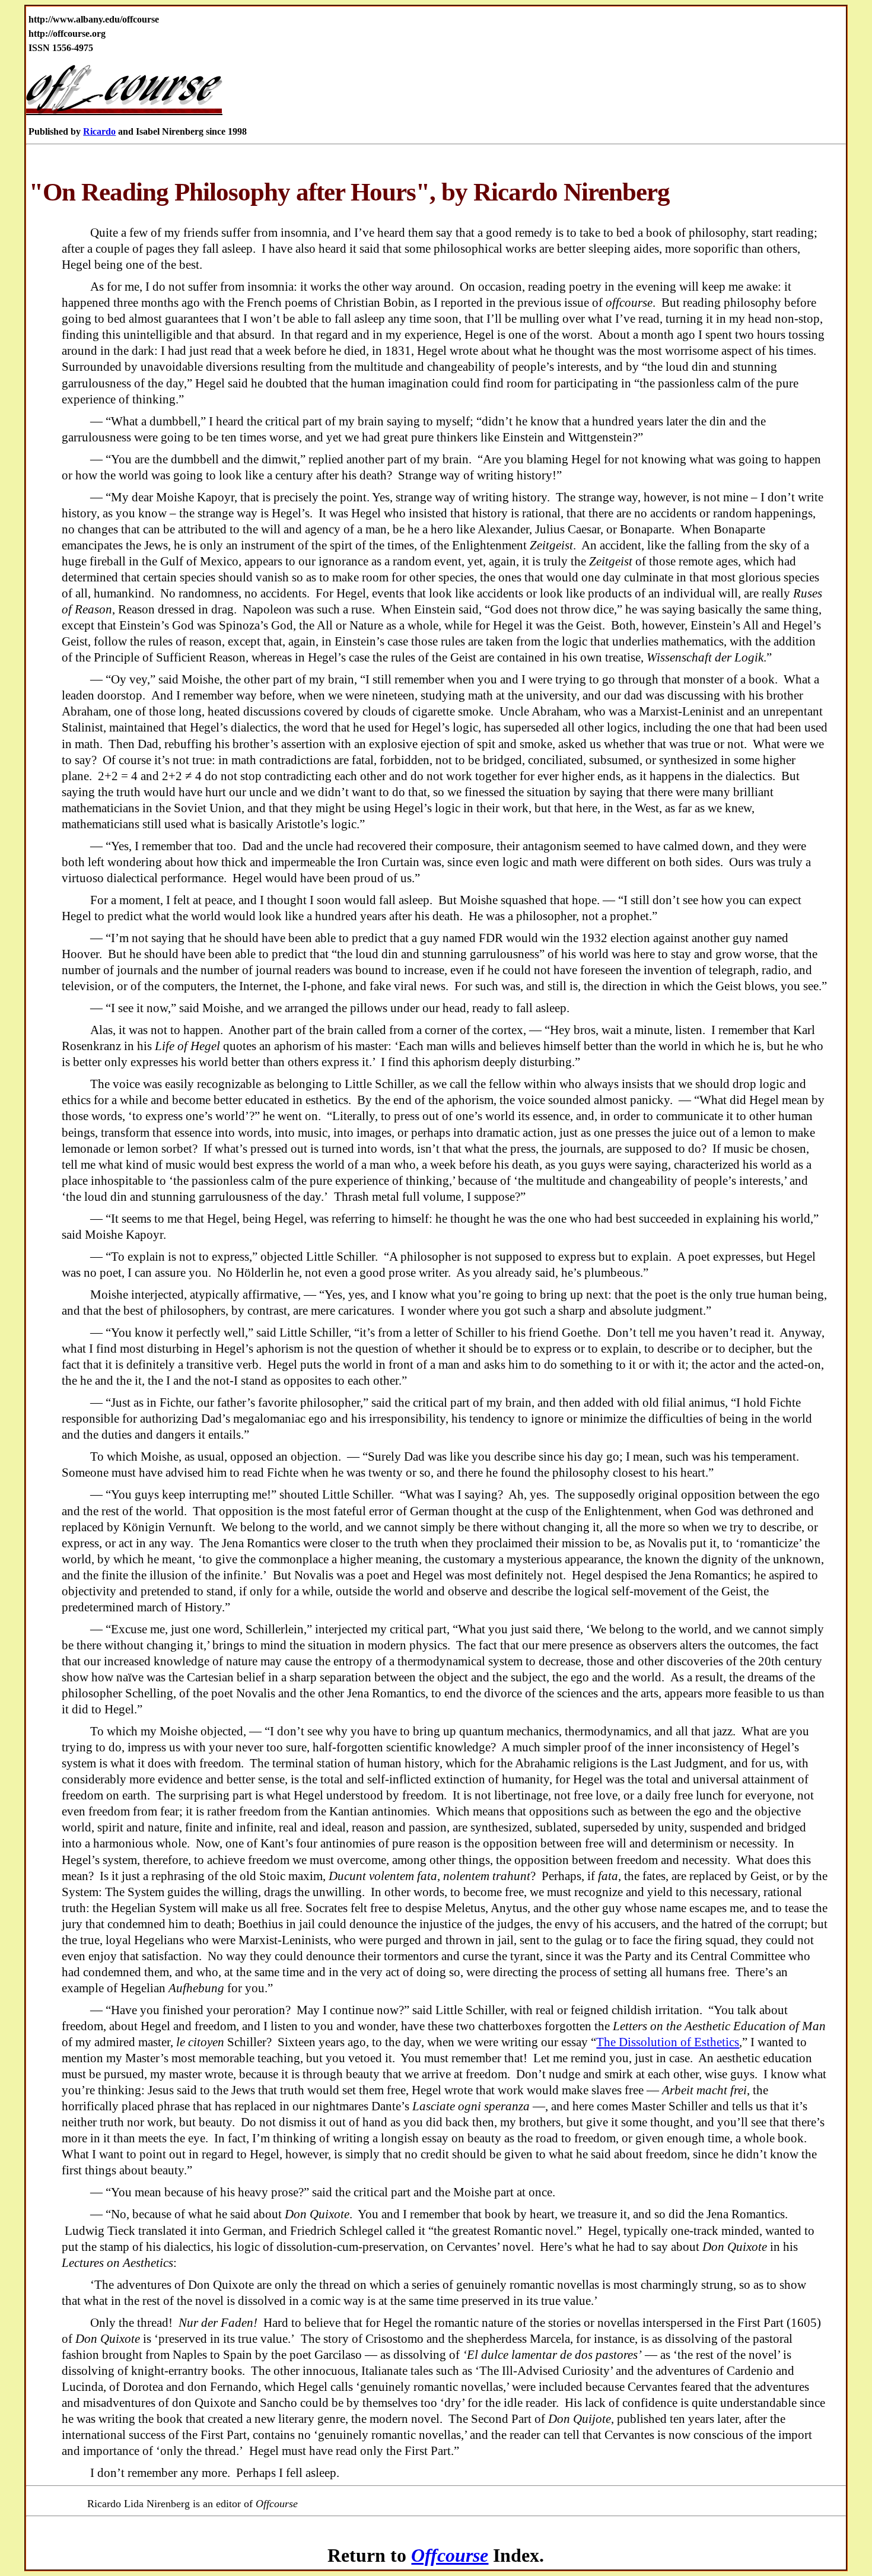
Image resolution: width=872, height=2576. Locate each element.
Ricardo (99, 131)
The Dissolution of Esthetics (668, 2042)
